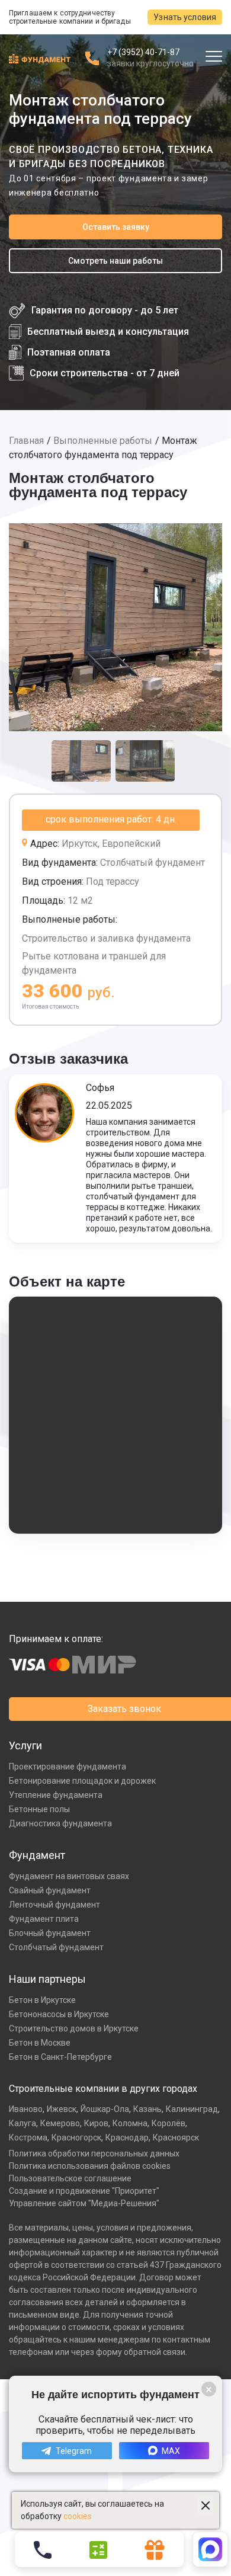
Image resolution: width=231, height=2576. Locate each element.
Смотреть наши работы (115, 261)
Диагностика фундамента (60, 1823)
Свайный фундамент (50, 1890)
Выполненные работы (103, 441)
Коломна (130, 2123)
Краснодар (127, 2137)
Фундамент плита (44, 1919)
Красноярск (176, 2137)
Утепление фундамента (56, 1795)
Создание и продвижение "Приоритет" (84, 2191)
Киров (96, 2123)
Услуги (25, 1745)
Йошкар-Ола (105, 2109)
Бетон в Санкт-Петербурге (60, 2057)
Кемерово (60, 2123)
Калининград (192, 2109)
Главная (26, 441)
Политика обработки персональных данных (94, 2153)
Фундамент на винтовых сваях (69, 1876)
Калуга (23, 2123)
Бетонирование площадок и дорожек (82, 1781)
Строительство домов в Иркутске (74, 2028)
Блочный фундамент (50, 1933)
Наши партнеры (47, 1979)
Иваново (26, 2109)
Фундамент (37, 1855)
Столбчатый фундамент (56, 1947)
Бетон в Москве (40, 2043)
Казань (147, 2109)
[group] (115, 627)
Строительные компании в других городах (103, 2089)
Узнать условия (185, 17)
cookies (78, 2516)
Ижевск (62, 2109)
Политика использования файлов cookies (90, 2166)
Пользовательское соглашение (70, 2178)
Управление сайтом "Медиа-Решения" (84, 2203)
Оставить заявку (116, 227)
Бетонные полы (39, 1809)
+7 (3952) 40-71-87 (143, 52)
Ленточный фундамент (54, 1905)
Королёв (169, 2123)
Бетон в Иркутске (42, 2000)
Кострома (28, 2137)
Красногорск (76, 2137)
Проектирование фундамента (68, 1767)
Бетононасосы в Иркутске (59, 2014)
